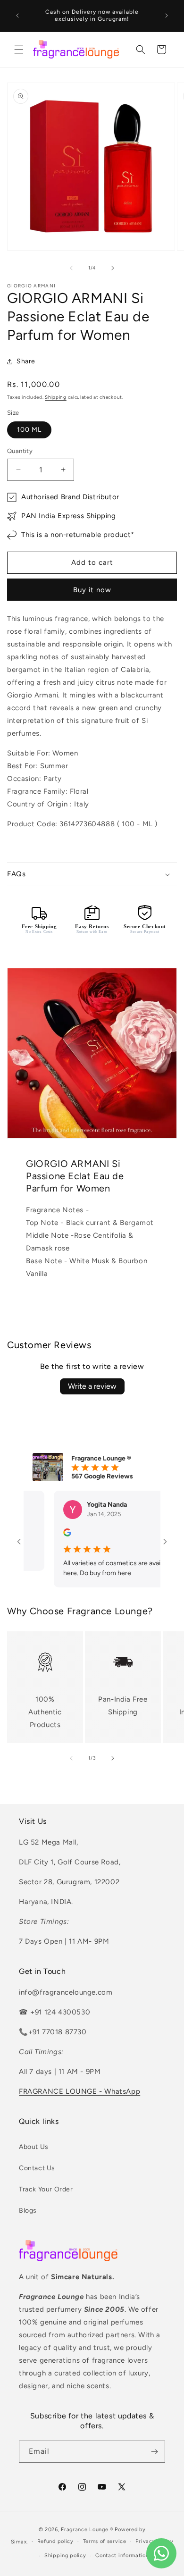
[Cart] (161, 50)
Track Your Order (46, 2189)
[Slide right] (113, 268)
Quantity (20, 451)
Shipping (56, 397)
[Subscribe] (154, 2452)
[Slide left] (71, 268)
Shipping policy (65, 2555)
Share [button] (26, 361)
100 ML (29, 430)
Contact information (122, 2555)
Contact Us (37, 2168)
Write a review (92, 1386)
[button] (19, 50)
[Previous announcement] (17, 16)
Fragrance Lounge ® (87, 2530)
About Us (34, 2147)
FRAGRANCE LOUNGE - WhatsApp (79, 2091)
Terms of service (105, 2541)
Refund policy (55, 2541)
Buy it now (92, 590)
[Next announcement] (167, 16)
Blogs (28, 2211)
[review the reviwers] (51, 1534)
